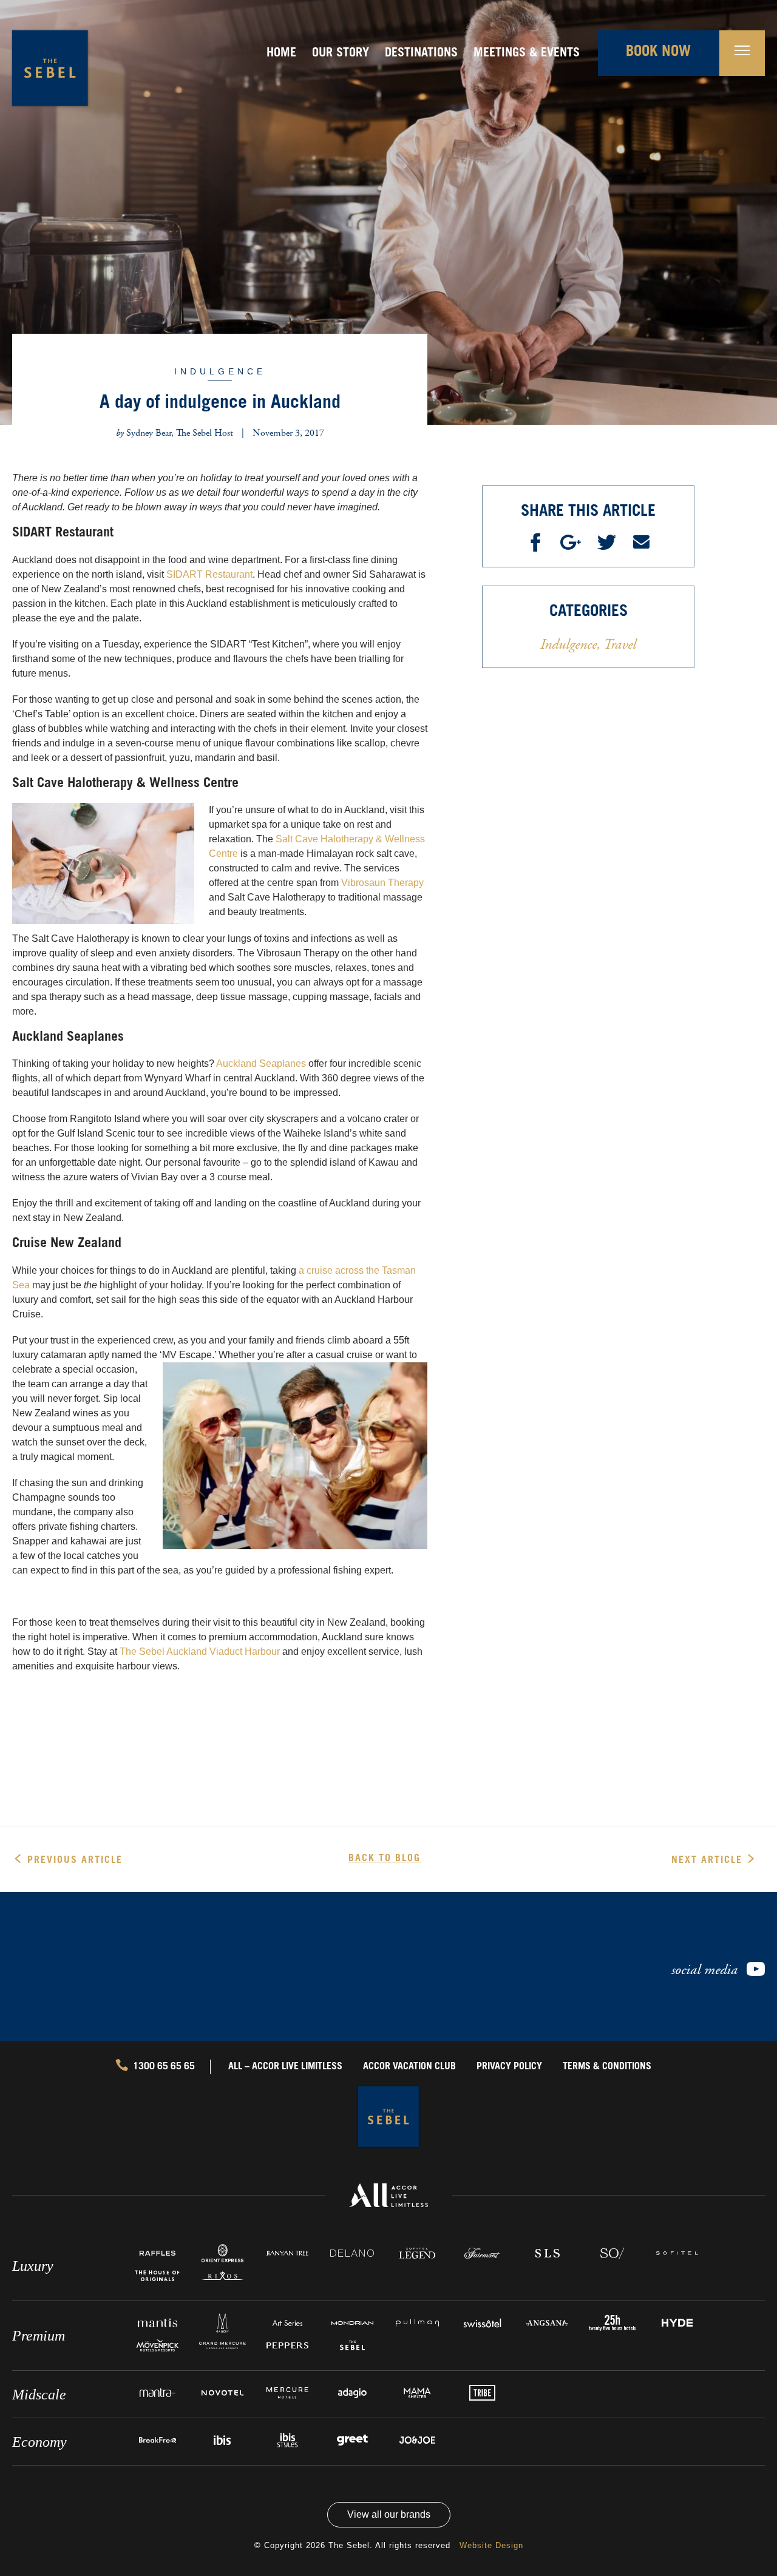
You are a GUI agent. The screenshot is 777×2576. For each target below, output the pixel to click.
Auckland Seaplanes (261, 1063)
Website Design (491, 2545)
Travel (618, 644)
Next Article (707, 1861)
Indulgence (220, 371)
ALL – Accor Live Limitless (285, 2067)
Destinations (421, 54)
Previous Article (75, 1861)
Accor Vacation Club (409, 2067)
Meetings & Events (527, 54)
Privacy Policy (509, 2067)
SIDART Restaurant (209, 574)
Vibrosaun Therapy (382, 883)
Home (281, 54)
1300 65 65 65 (164, 2067)
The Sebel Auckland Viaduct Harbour (200, 1651)
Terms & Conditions (607, 2067)
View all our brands (389, 2514)
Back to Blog (385, 1859)
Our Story (341, 54)
